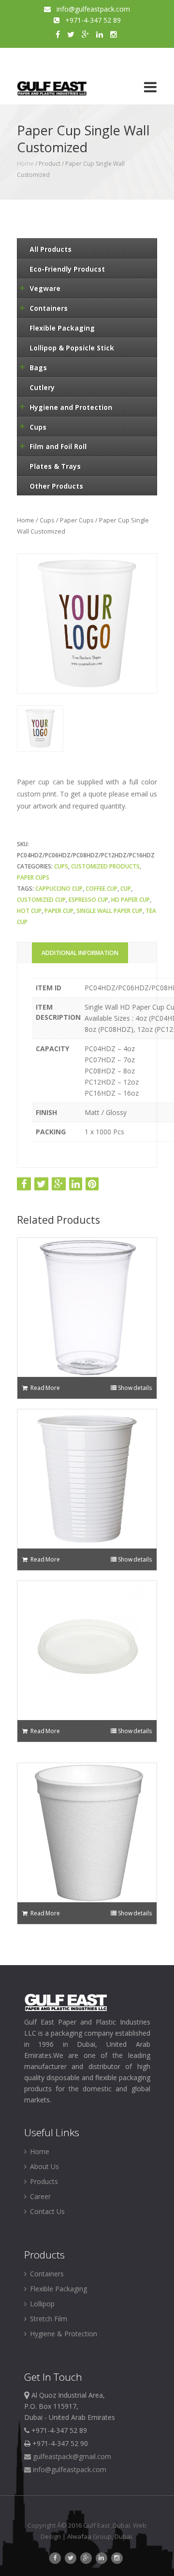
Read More (45, 1388)
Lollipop (41, 2304)
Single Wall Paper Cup (109, 911)
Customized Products (105, 866)
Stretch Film (48, 2319)
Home (25, 164)
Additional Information (80, 953)
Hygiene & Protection (63, 2334)
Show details (135, 1388)
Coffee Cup (101, 889)
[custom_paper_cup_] (40, 728)
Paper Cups (77, 520)
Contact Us (46, 2211)
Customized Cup (41, 900)
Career (39, 2196)
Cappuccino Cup (59, 889)
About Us (43, 2166)
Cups (47, 520)
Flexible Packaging (58, 2289)
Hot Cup (29, 911)
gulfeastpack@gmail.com (71, 2456)
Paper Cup (59, 911)
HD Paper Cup (130, 900)
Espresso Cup (88, 900)
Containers (46, 2274)
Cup (126, 889)
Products (43, 2181)
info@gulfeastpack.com (90, 9)
